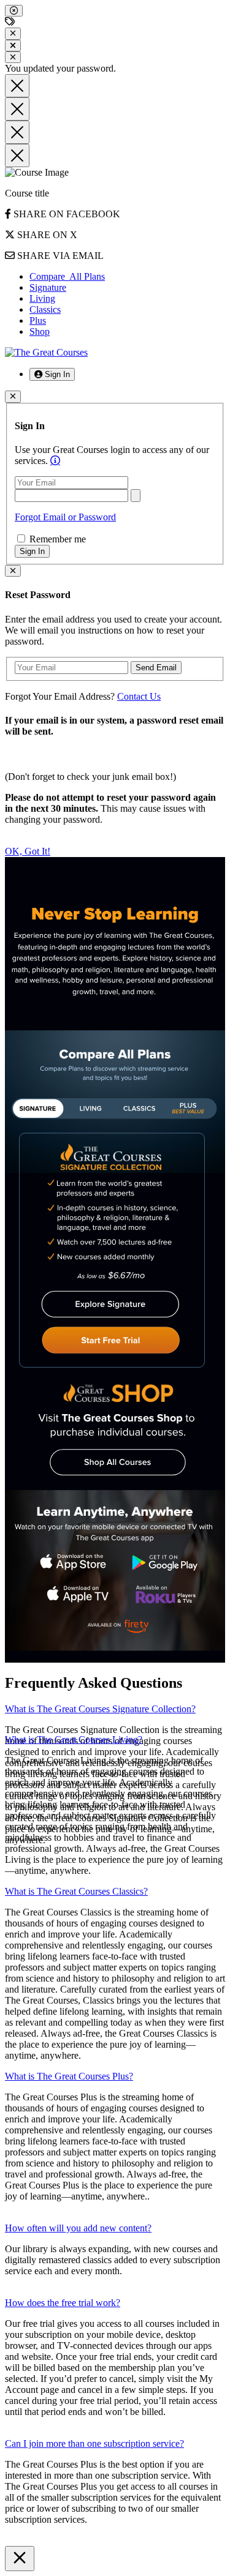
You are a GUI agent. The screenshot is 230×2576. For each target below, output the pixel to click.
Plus (38, 320)
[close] (14, 11)
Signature (48, 287)
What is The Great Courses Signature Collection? (100, 1709)
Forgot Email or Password (65, 517)
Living (42, 298)
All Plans (67, 276)
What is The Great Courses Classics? (76, 1891)
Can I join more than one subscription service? (94, 2443)
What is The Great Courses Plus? (69, 2076)
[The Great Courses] (46, 352)
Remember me (56, 539)
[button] (52, 374)
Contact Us (139, 696)
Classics (45, 309)
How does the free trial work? (63, 2303)
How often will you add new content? (78, 2228)
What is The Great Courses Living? (74, 1739)
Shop (40, 331)
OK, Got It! (28, 851)
